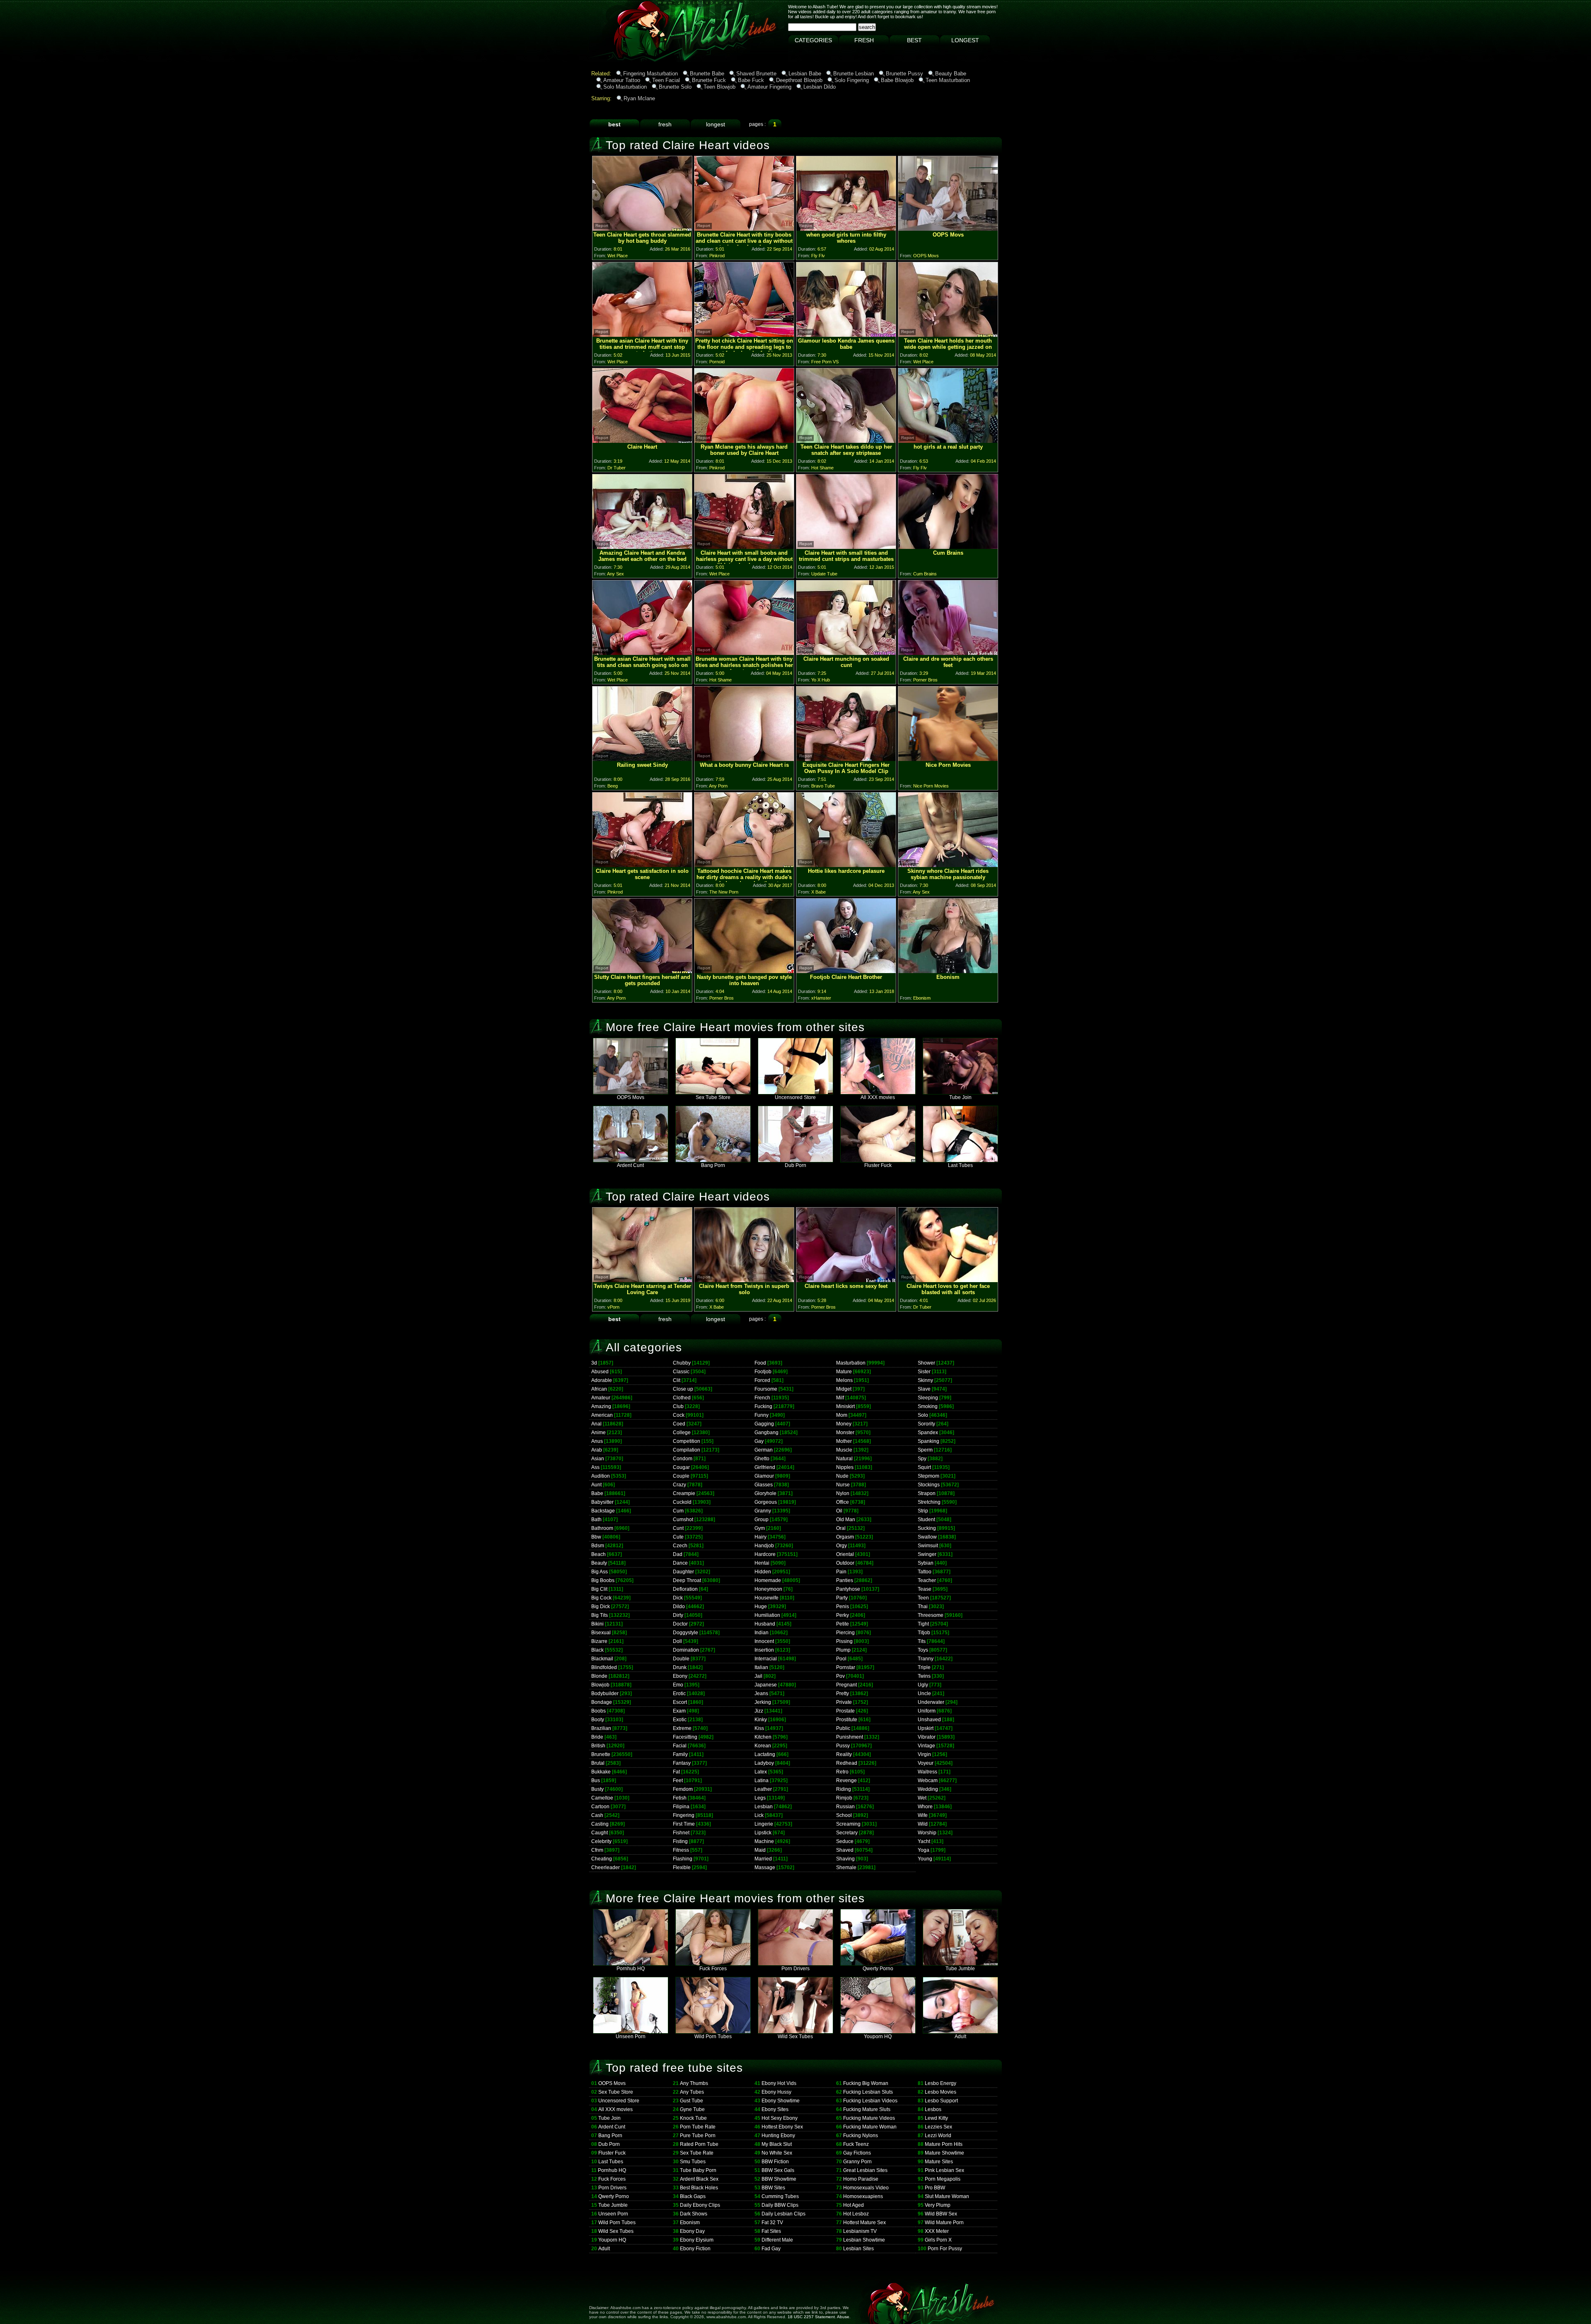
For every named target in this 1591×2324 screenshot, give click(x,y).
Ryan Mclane (639, 98)
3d (594, 1363)
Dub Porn (795, 1165)
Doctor (680, 1624)
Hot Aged (854, 2205)
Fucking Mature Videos (869, 2118)
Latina (762, 1780)
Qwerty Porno (878, 1969)
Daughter (683, 1572)
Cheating (602, 1859)
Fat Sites (771, 2231)
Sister (924, 1372)
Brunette (601, 1754)
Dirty (678, 1615)
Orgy (841, 1546)
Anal (596, 1424)
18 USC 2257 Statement (811, 2317)
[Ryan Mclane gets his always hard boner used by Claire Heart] (744, 441)
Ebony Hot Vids (779, 2083)
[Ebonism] (948, 971)
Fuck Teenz (856, 2144)
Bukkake (601, 1772)
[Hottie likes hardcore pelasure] (846, 865)
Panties (845, 1580)
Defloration (685, 1589)
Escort (680, 1702)
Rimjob (844, 1798)
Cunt (678, 1528)
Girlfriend (765, 1467)
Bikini (597, 1624)
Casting (600, 1824)
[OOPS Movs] (948, 228)
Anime (598, 1433)
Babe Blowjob (897, 80)
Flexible (682, 1867)
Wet (922, 1798)
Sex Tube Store (713, 1097)
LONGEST (965, 40)
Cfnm (597, 1850)
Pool (841, 1659)
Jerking (763, 1702)
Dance (680, 1563)
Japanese (766, 1685)
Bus (596, 1780)
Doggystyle (685, 1633)
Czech (680, 1546)
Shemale (846, 1867)
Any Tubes (692, 2092)
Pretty (843, 1693)
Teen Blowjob (719, 87)
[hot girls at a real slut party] (948, 441)
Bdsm (598, 1546)
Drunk (680, 1667)
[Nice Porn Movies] (948, 759)
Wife (923, 1815)
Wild (923, 1824)
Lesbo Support (941, 2101)
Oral (841, 1528)
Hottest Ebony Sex (782, 2127)
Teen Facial (666, 80)
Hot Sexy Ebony (780, 2118)
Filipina (681, 1807)
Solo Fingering (852, 80)
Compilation (687, 1450)
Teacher (927, 1580)
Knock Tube (693, 2118)
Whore (925, 1807)
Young (925, 1859)
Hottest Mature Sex (864, 2223)
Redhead (847, 1763)
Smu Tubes (693, 2162)
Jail (758, 1676)
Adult (960, 2037)
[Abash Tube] (619, 60)
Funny (762, 1415)
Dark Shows (694, 2214)
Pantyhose (848, 1589)
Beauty (599, 1563)
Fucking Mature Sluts (867, 2109)
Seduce (845, 1841)
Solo (923, 1415)
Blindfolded (604, 1667)
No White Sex (777, 2153)
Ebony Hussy (776, 2092)
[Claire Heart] (642, 441)
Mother (844, 1441)
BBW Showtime (779, 2179)
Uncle (924, 1693)
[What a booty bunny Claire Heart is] (744, 759)
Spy (922, 1459)
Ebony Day (692, 2231)
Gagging (764, 1424)
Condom (683, 1459)
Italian (761, 1667)
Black (597, 1650)
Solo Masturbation (625, 87)
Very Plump (938, 2205)
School (844, 1815)
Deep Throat (687, 1580)
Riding (844, 1789)
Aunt (596, 1485)
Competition (687, 1441)
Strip (923, 1511)
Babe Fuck (751, 80)
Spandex (928, 1433)
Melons (844, 1380)
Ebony (680, 1676)
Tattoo (925, 1572)
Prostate (845, 1711)
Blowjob (600, 1685)
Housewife (766, 1598)
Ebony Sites (775, 2109)
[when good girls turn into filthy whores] (846, 228)
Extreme (682, 1728)
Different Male (777, 2240)
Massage (765, 1867)
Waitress (927, 1772)
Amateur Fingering (769, 87)
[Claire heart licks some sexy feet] (846, 1280)
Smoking (928, 1406)
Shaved (845, 1850)
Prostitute (847, 1720)
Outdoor (845, 1563)
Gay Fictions (857, 2153)
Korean (763, 1746)
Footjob (763, 1372)
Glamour (764, 1476)
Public (843, 1728)
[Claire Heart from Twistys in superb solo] (744, 1280)
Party (842, 1598)
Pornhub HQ (631, 1969)
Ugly (923, 1685)
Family (680, 1754)
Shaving (845, 1859)
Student (926, 1520)
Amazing (601, 1406)
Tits (922, 1641)
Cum (678, 1511)
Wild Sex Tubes (795, 2037)
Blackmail (602, 1659)
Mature (844, 1372)
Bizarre (599, 1641)
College (682, 1433)
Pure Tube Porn (698, 2136)
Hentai (762, 1563)
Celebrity (601, 1841)
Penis (843, 1607)
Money (844, 1424)
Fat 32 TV (772, 2223)
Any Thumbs (694, 2083)
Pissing (844, 1641)
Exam (679, 1711)
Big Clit (599, 1589)
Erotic (679, 1693)
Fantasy (682, 1763)
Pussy (843, 1746)
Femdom (683, 1789)
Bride (597, 1737)
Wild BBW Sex (941, 2214)
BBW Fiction (775, 2162)
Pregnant (846, 1685)
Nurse (843, 1485)
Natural (844, 1459)
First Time (684, 1824)
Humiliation (767, 1615)
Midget (844, 1389)
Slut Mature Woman (947, 2196)
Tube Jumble (960, 1969)
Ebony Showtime (781, 2101)
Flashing (683, 1859)
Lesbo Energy (941, 2083)
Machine (764, 1841)
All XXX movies (878, 1097)
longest (716, 124)
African (599, 1389)
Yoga (924, 1850)
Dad (678, 1554)
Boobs (598, 1711)
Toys (923, 1650)
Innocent (764, 1641)
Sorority (926, 1424)
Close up (683, 1389)
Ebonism (690, 2223)
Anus (597, 1441)
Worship (927, 1833)
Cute (678, 1537)
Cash (597, 1815)
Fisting (680, 1841)
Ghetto (762, 1459)
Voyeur (926, 1763)
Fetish (680, 1798)
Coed (679, 1424)
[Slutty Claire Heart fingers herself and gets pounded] (642, 971)
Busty (597, 1789)
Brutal (598, 1763)
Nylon (843, 1493)
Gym (760, 1528)
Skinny (925, 1380)
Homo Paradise (861, 2179)
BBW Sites (773, 2188)
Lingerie (764, 1824)
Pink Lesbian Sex (944, 2170)
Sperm (925, 1450)
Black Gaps (693, 2196)
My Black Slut (777, 2144)
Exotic (680, 1720)
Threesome (931, 1615)
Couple (681, 1476)
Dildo (679, 1607)
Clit (677, 1380)
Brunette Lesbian (854, 74)
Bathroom (602, 1528)
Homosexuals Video (866, 2188)
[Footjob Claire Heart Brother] (846, 971)
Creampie (684, 1493)
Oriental (845, 1554)
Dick (678, 1598)
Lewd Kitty (936, 2118)
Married (763, 1859)
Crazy (679, 1485)
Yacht (924, 1841)
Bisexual (601, 1633)
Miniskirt (845, 1406)
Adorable (602, 1380)
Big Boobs (603, 1580)
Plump (843, 1650)
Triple (924, 1667)
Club (678, 1406)
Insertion (764, 1650)
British (598, 1746)
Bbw (596, 1537)
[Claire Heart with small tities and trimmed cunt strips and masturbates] (846, 547)
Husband (765, 1624)
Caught (600, 1833)
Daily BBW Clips (780, 2205)
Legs (760, 1798)
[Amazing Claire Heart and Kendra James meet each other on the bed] (642, 547)
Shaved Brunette (756, 74)
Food (760, 1363)
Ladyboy (764, 1763)
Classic (681, 1372)
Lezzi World (938, 2136)
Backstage (603, 1511)
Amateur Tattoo (622, 80)
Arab (597, 1450)
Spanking (928, 1441)
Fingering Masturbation (650, 74)
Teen (923, 1598)
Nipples (845, 1467)
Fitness (681, 1850)
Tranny (926, 1659)
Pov (840, 1676)
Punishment (850, 1737)
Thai (923, 1607)
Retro (842, 1772)
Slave (924, 1389)
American (602, 1415)
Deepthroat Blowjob (799, 80)
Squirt (924, 1467)
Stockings (929, 1485)
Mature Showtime (944, 2153)
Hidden (763, 1572)
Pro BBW (935, 2188)
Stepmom (928, 1476)
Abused (600, 1372)
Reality (844, 1754)
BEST (914, 40)
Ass (595, 1467)
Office (843, 1502)
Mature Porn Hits (944, 2144)
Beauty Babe (951, 74)
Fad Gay (771, 2249)
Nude (842, 1476)
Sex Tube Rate (697, 2153)
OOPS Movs (631, 1097)
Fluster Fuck (878, 1165)
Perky (843, 1615)
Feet (678, 1780)
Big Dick (601, 1607)
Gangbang (766, 1433)
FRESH (864, 40)
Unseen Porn (631, 2037)
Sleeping (928, 1398)
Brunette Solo (675, 87)
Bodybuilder (605, 1693)
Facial (680, 1746)
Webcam (928, 1780)
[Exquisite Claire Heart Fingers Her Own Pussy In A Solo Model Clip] (846, 759)
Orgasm (845, 1537)
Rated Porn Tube (699, 2144)
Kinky (761, 1720)
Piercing (845, 1633)
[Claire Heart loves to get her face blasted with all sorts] (948, 1280)
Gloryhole (765, 1493)
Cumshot (683, 1520)
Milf (840, 1398)
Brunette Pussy (904, 74)
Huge (761, 1607)
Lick (759, 1815)
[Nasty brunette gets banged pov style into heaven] (744, 971)
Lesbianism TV (860, 2231)
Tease (925, 1589)
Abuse (843, 2317)
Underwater (931, 1702)
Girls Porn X (938, 2240)
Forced (762, 1380)
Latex (761, 1772)
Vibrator (927, 1737)
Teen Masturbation (948, 80)
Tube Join (960, 1097)
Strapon (927, 1493)
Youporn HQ (878, 2037)
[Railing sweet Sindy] (642, 759)
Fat (676, 1772)
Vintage (926, 1746)
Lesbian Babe (805, 74)
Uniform (927, 1711)
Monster (845, 1433)
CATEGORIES (813, 40)
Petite (843, 1624)
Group (762, 1520)
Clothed (682, 1398)
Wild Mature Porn (944, 2223)
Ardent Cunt (630, 1165)
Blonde (599, 1676)
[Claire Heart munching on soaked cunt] (846, 653)
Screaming (848, 1824)
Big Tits (600, 1615)
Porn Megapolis (943, 2179)
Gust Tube (692, 2101)
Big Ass (600, 1572)
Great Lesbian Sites (865, 2170)
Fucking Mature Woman (870, 2127)
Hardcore (765, 1554)
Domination (686, 1650)
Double (681, 1659)
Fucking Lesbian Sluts (868, 2092)
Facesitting (685, 1737)
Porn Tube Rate (698, 2127)
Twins (924, 1676)
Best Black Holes (699, 2188)
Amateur (601, 1398)
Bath (596, 1520)
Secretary (847, 1833)
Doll (677, 1641)
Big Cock (601, 1598)
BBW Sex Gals (778, 2170)
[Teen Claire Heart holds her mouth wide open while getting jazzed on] (948, 335)
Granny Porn (857, 2162)
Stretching (929, 1502)
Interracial (766, 1659)
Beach (598, 1554)
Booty (598, 1720)
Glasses (764, 1485)
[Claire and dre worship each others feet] (948, 653)
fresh (665, 124)
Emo (678, 1685)
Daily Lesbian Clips (783, 2214)
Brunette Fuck (709, 80)
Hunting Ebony (778, 2136)
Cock (679, 1415)
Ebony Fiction (695, 2249)
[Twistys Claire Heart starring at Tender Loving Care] (642, 1280)
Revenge (846, 1780)
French (762, 1398)
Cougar (681, 1467)
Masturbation (851, 1363)
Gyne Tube (692, 2109)
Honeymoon (768, 1589)
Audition (601, 1476)
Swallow (927, 1537)
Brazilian (601, 1728)
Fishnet (681, 1833)
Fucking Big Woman (866, 2083)
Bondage (602, 1702)
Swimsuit (928, 1546)
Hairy (760, 1537)
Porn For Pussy (945, 2249)
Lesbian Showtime (864, 2240)
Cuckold (682, 1502)
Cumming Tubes (780, 2196)
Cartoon (600, 1807)
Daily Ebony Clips (700, 2205)
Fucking (763, 1406)
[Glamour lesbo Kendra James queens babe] (846, 335)
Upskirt (926, 1728)
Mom (842, 1415)
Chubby (682, 1363)
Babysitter (602, 1502)
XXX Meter (937, 2231)
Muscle (844, 1450)
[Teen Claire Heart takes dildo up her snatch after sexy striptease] (846, 441)
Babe (597, 1493)
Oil (839, 1511)
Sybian (926, 1563)
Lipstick (763, 1833)
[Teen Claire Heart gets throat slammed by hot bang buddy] (642, 228)
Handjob (764, 1546)
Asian (598, 1459)
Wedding (928, 1789)
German (764, 1450)
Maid (760, 1850)
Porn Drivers (795, 1969)
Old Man (846, 1520)
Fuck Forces (713, 1969)
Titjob (924, 1633)
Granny (763, 1511)
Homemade (768, 1580)
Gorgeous (766, 1502)
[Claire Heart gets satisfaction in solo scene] (642, 865)
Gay (759, 1441)
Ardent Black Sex (699, 2179)
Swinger (927, 1554)
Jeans (761, 1693)
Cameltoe (602, 1798)
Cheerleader (606, 1867)
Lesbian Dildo (820, 87)
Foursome (766, 1389)
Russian (845, 1807)
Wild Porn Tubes (713, 2037)
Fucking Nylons (861, 2136)
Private (844, 1702)
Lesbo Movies (941, 2092)
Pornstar (846, 1667)
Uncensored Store (795, 1097)
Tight (923, 1624)
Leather (763, 1789)
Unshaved (929, 1720)
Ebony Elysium (697, 2240)
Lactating (765, 1754)
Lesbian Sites (858, 2249)
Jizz (759, 1711)
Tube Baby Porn (698, 2170)
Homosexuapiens (863, 2196)
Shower (926, 1363)
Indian (762, 1633)
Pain (841, 1572)
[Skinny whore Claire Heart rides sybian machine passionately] (948, 865)
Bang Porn (713, 1165)
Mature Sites (939, 2162)
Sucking (927, 1528)
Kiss (759, 1728)
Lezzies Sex (938, 2127)
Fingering (684, 1815)
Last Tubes (960, 1165)
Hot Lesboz (856, 2214)
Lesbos (933, 2109)
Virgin (924, 1754)
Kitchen (763, 1737)
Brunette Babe (707, 74)
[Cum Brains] (948, 547)
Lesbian (764, 1807)
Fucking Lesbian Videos (870, 2101)
